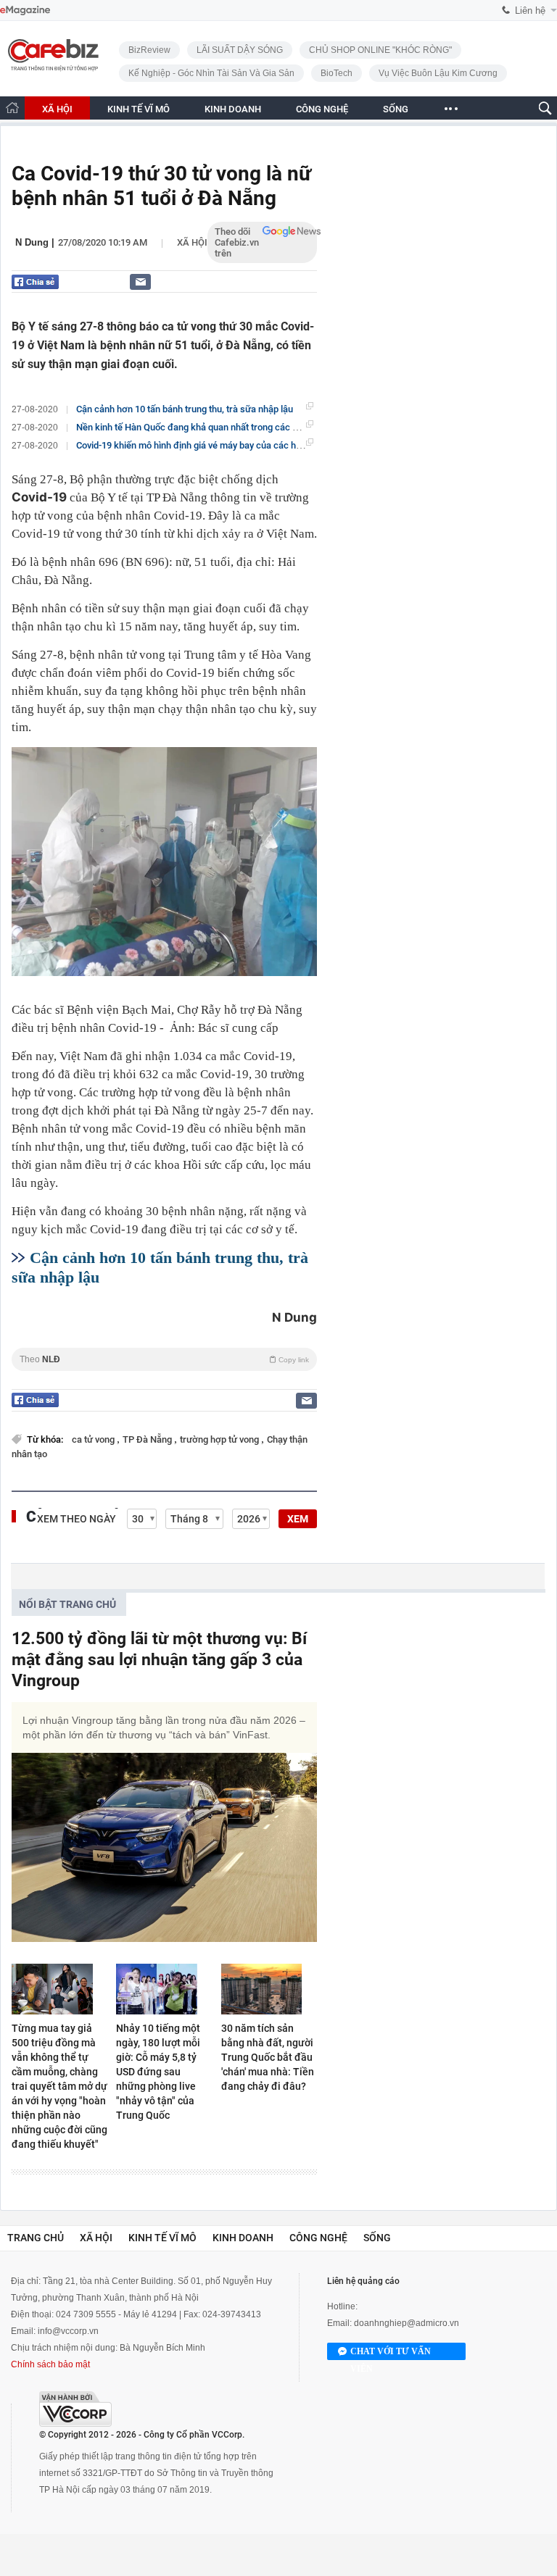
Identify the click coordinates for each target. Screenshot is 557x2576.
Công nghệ (318, 2238)
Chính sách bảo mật (50, 2364)
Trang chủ (36, 2238)
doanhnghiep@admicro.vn (407, 2323)
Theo (164, 1359)
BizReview (149, 50)
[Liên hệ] (140, 282)
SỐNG (396, 109)
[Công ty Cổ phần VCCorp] (75, 2409)
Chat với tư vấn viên (391, 2353)
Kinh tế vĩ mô (162, 2238)
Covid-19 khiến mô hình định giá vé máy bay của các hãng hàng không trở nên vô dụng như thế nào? (279, 445)
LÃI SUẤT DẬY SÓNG (240, 50)
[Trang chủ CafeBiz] (12, 108)
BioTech (337, 73)
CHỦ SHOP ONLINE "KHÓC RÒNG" (380, 50)
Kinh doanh (243, 2238)
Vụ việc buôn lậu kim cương (438, 73)
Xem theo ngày (77, 1519)
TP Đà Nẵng (148, 1439)
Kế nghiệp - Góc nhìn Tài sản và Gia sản (211, 73)
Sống (377, 2238)
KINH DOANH (233, 109)
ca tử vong (94, 1439)
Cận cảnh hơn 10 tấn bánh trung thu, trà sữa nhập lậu (185, 409)
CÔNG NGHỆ (322, 109)
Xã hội (192, 242)
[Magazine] (25, 11)
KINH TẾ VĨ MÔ (139, 109)
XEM (298, 1519)
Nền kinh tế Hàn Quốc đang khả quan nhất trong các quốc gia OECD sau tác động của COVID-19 (273, 427)
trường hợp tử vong (220, 1439)
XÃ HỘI (57, 109)
